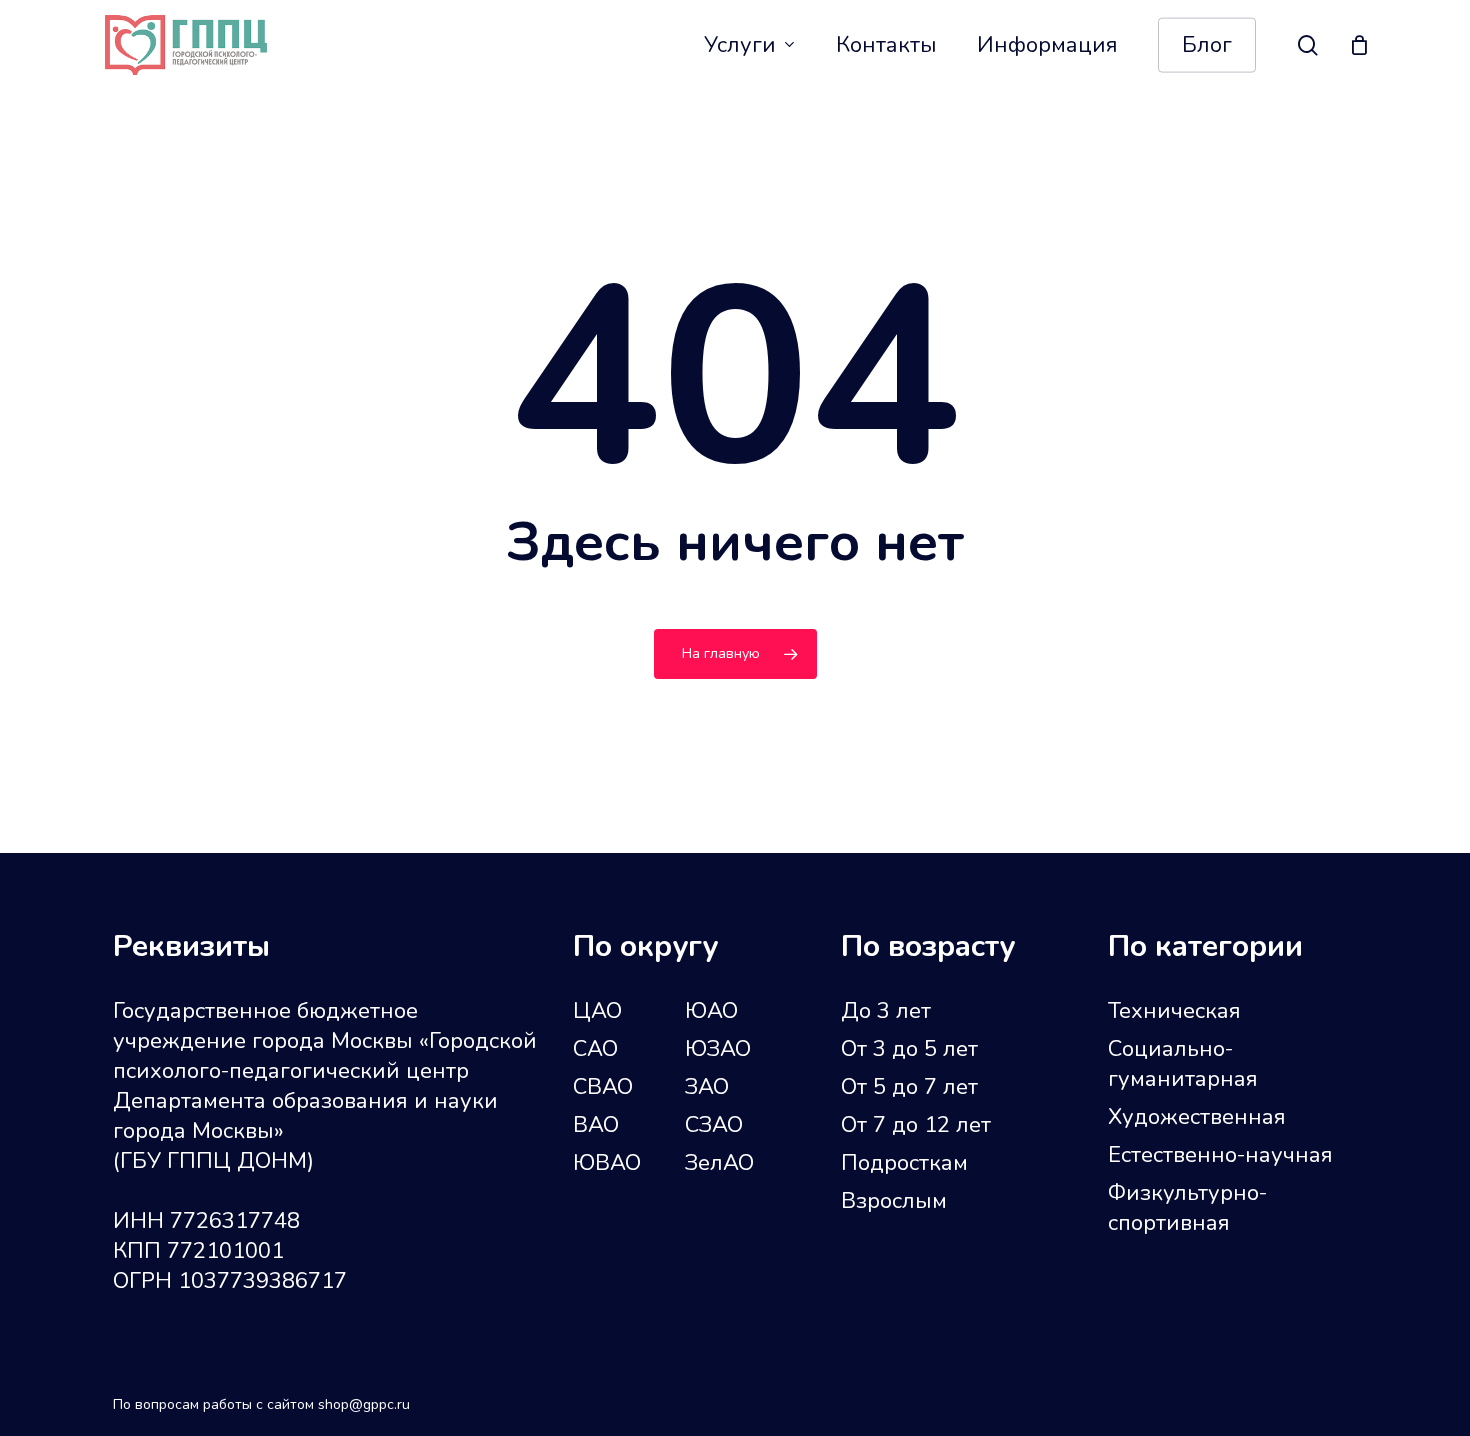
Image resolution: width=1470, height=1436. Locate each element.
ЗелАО (719, 1163)
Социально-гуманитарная (1183, 1064)
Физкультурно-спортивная (1187, 1208)
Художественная (1197, 1117)
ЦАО (597, 1011)
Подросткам (904, 1163)
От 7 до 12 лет (916, 1125)
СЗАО (714, 1125)
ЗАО (707, 1087)
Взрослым (894, 1201)
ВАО (596, 1125)
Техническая (1174, 1011)
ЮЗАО (718, 1049)
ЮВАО (607, 1163)
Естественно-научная (1220, 1155)
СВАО (603, 1087)
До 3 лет (886, 1011)
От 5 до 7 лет (909, 1087)
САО (595, 1049)
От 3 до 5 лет (909, 1049)
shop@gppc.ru (364, 1404)
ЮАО (711, 1011)
